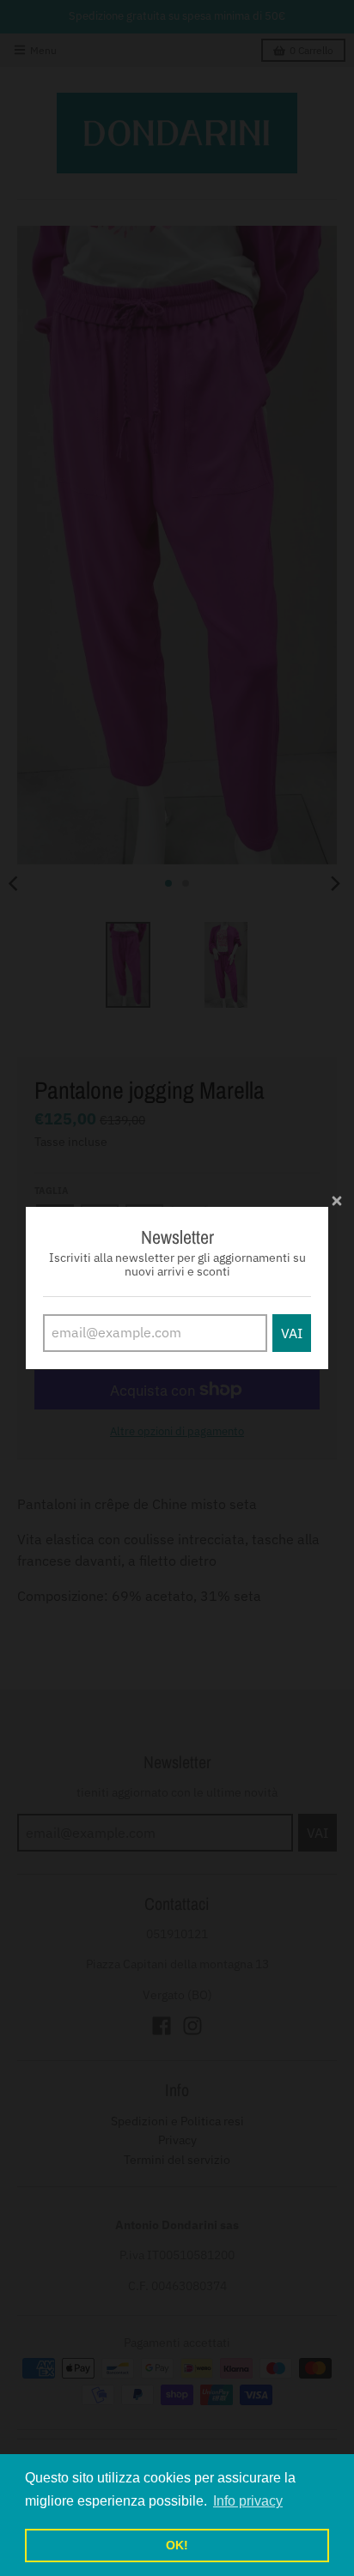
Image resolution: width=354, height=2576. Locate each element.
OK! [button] (177, 2545)
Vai (292, 1333)
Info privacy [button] (248, 2501)
